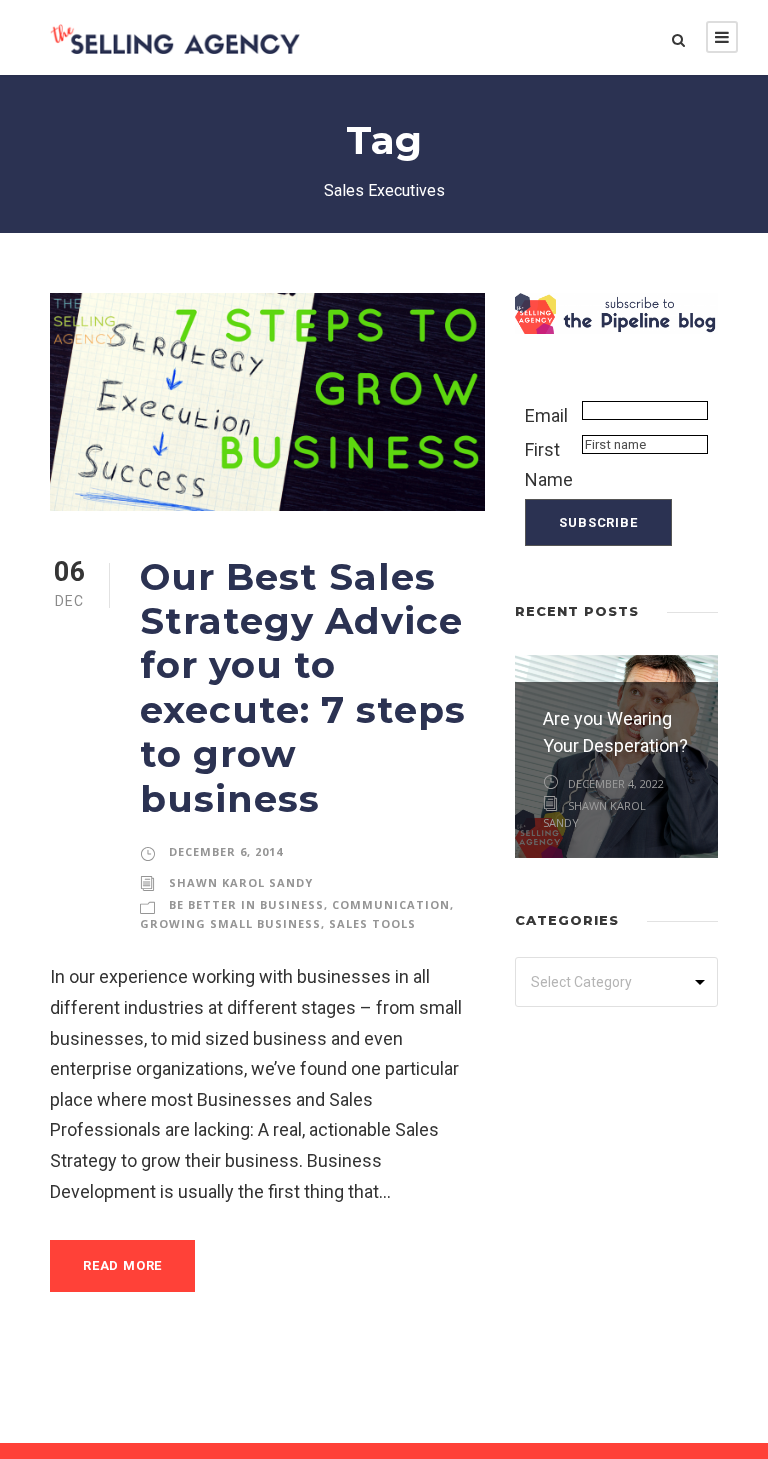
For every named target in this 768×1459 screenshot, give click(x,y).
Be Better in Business (246, 904)
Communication (391, 904)
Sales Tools (372, 923)
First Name (549, 465)
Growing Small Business (230, 923)
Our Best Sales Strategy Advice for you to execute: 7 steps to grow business (303, 687)
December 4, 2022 (616, 783)
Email (546, 415)
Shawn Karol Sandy (241, 882)
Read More (122, 1265)
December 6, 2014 (226, 851)
